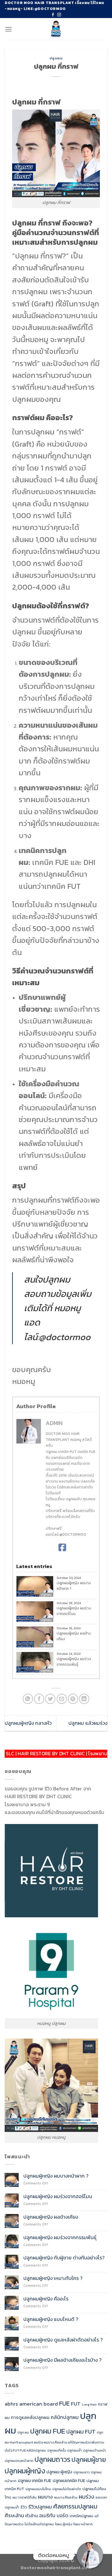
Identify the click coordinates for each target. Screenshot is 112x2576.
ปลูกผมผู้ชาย (89, 2460)
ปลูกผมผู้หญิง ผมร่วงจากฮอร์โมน (74, 1611)
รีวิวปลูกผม (40, 2507)
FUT (76, 2404)
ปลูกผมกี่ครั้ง (57, 2450)
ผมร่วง (86, 2497)
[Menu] (8, 29)
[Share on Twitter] (50, 1699)
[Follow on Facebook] (53, 15)
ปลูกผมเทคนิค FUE (69, 2481)
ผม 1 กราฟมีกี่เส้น (25, 2497)
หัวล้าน (32, 2516)
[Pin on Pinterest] (73, 1699)
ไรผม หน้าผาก (83, 2524)
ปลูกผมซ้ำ (75, 2450)
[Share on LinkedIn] (84, 1699)
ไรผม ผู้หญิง (64, 2524)
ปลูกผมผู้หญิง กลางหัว (28, 1723)
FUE (64, 2403)
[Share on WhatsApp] (28, 1699)
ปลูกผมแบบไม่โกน (38, 2489)
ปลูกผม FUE (48, 2431)
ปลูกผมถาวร (52, 2459)
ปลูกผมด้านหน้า (95, 2450)
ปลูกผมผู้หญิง (25, 2471)
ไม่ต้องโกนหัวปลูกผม (39, 2524)
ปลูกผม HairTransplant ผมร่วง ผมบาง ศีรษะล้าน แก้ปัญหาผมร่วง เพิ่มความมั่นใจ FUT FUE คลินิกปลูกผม (54, 2441)
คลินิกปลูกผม (65, 2417)
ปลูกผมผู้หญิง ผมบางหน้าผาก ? (74, 1586)
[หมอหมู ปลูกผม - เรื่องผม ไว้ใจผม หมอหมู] (56, 29)
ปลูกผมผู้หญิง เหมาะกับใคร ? (53, 2278)
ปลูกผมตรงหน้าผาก (19, 2461)
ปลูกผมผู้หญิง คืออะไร (46, 2299)
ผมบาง (45, 2497)
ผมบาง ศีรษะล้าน (66, 2497)
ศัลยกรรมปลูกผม (75, 2506)
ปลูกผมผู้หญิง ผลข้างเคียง (74, 1636)
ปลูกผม (56, 58)
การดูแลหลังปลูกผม (30, 2417)
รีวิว (24, 2507)
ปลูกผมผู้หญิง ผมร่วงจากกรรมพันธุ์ (74, 1662)
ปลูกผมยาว (82, 2472)
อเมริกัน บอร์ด (54, 2516)
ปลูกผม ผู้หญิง (59, 2472)
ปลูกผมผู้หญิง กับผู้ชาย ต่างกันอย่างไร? (65, 2258)
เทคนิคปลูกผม (82, 2516)
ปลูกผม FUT (81, 2431)
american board (39, 2404)
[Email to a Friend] (62, 1699)
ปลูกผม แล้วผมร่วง (88, 1723)
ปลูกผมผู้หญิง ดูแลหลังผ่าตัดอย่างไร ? (63, 2340)
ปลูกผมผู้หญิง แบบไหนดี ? (51, 2319)
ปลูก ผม (23, 2432)
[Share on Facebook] (39, 1699)
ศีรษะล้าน (14, 2515)
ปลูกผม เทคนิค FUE (35, 2481)
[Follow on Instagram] (59, 15)
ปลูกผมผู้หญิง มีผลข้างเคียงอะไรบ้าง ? (62, 2360)
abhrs (11, 2404)
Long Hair (89, 2404)
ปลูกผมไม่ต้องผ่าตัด (67, 2489)
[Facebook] (62, 1548)
